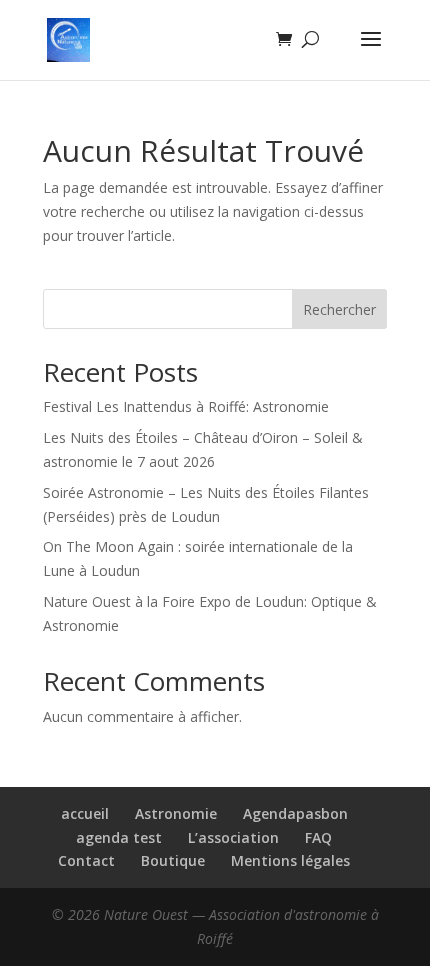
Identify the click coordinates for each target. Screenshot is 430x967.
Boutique (173, 860)
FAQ (318, 837)
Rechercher (339, 309)
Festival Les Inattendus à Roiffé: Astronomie (186, 406)
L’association (233, 837)
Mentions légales (290, 860)
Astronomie (176, 813)
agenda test (119, 837)
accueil (85, 813)
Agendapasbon (295, 813)
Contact (86, 860)
